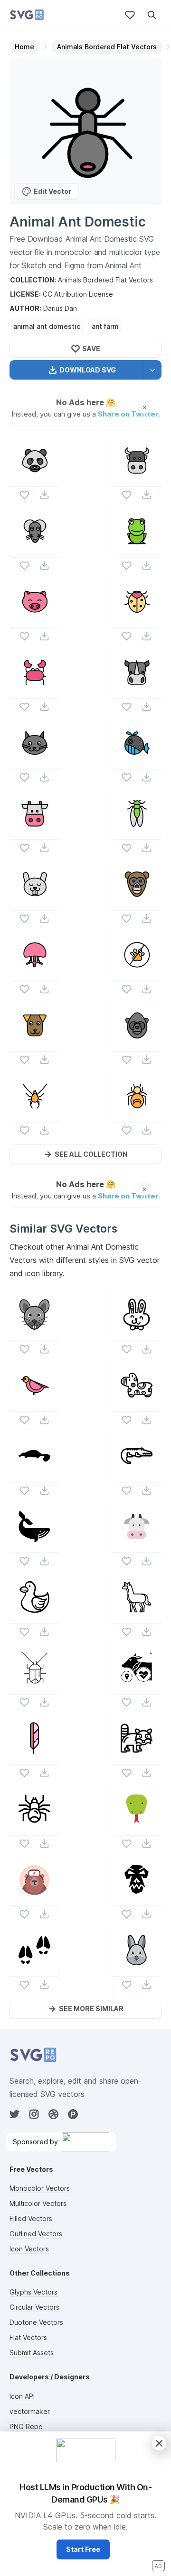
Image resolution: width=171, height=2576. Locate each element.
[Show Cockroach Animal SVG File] (34, 1688)
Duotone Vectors (36, 2322)
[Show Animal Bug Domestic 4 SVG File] (137, 833)
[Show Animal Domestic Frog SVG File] (137, 551)
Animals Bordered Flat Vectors (105, 280)
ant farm (105, 326)
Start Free (83, 2549)
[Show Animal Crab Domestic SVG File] (34, 692)
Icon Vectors (29, 2249)
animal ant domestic (47, 326)
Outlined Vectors (36, 2234)
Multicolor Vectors (38, 2203)
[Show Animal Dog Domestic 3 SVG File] (34, 1045)
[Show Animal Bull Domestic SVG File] (137, 480)
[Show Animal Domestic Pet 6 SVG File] (34, 904)
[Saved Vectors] (130, 15)
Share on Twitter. (129, 413)
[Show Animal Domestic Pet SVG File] (34, 621)
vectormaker (30, 2411)
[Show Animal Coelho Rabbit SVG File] (137, 1970)
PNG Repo (26, 2426)
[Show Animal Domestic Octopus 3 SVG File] (34, 975)
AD (158, 2566)
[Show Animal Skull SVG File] (137, 1900)
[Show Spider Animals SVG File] (34, 1829)
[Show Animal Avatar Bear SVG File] (34, 1900)
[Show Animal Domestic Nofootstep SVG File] (137, 975)
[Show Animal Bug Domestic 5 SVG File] (34, 1116)
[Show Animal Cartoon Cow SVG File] (137, 1547)
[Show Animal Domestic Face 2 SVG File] (137, 904)
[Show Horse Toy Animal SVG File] (137, 1405)
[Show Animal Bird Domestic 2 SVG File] (34, 1405)
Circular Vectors (34, 2307)
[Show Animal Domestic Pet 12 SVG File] (137, 692)
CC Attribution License (78, 294)
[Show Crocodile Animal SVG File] (137, 1476)
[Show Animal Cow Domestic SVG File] (34, 833)
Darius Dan (60, 308)
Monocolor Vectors (40, 2188)
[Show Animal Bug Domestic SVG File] (137, 621)
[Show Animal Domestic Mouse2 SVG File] (34, 551)
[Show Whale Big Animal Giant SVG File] (34, 1547)
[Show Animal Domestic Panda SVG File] (34, 480)
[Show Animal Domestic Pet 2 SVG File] (137, 763)
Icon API (22, 2396)
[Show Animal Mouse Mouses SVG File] (34, 1335)
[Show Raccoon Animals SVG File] (137, 1758)
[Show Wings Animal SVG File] (34, 1758)
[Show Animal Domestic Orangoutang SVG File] (137, 1045)
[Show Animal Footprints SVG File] (34, 1970)
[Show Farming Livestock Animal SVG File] (137, 1688)
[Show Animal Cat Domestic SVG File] (34, 763)
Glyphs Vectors (33, 2292)
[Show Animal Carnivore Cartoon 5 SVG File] (137, 1829)
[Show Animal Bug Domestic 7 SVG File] (137, 1116)
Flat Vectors (28, 2337)
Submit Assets (32, 2353)
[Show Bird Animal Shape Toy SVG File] (34, 1617)
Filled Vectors (31, 2218)
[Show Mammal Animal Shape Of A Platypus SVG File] (34, 1476)
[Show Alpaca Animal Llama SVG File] (137, 1617)
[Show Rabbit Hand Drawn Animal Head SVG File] (137, 1335)
